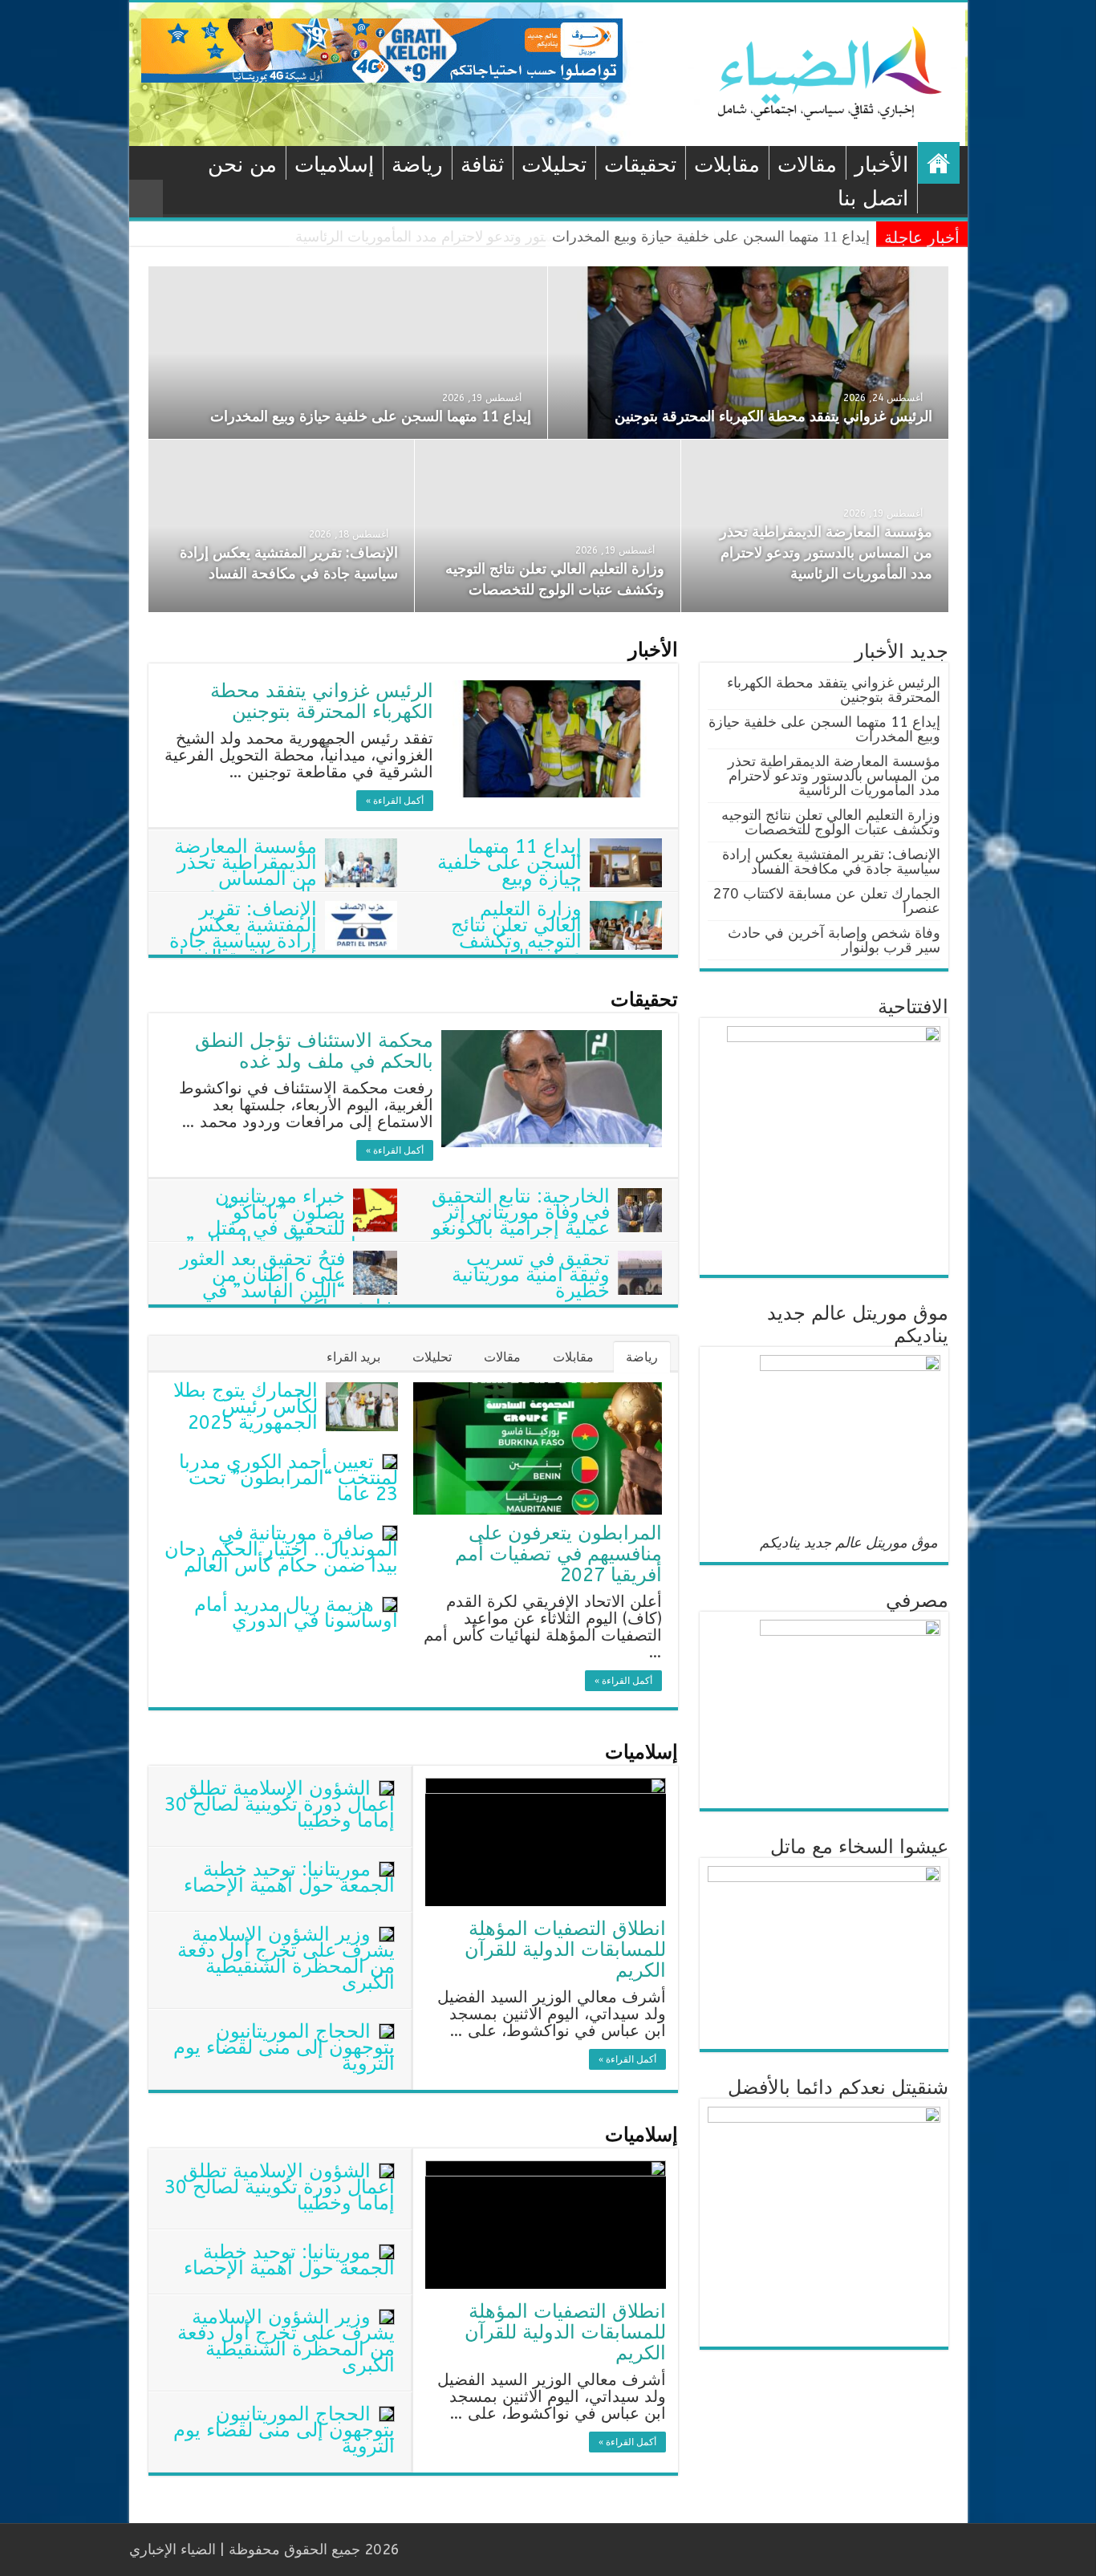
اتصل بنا (873, 199)
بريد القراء (353, 1357)
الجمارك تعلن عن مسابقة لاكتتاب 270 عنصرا (826, 901)
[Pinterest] (465, 2550)
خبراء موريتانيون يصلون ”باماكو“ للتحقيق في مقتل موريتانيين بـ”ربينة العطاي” (292, 1220)
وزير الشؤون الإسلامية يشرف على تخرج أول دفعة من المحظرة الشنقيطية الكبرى (286, 1958)
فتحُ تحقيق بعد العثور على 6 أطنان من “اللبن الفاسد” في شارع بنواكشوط (288, 1283)
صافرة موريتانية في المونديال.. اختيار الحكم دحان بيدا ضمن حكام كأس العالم (281, 1549)
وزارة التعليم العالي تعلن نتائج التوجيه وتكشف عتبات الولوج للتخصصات (556, 941)
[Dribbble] (450, 2550)
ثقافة (482, 165)
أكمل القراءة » (395, 801)
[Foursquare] (434, 2550)
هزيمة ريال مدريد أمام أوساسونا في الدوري (296, 1613)
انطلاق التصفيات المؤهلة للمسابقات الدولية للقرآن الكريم (565, 1949)
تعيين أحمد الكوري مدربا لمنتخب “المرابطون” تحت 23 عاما (288, 1478)
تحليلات (554, 165)
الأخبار (881, 165)
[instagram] (419, 2550)
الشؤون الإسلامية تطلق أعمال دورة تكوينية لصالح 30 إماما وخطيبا (280, 1804)
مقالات (807, 165)
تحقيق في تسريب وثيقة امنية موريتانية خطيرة (531, 1275)
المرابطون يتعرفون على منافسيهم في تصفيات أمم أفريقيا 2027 (558, 1554)
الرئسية (939, 163)
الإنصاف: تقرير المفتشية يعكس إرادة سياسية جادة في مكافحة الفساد (243, 933)
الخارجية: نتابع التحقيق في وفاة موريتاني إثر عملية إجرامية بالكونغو (521, 1212)
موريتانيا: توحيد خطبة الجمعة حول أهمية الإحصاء (289, 1877)
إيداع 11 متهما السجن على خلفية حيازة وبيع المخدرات (371, 416)
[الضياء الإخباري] (835, 73)
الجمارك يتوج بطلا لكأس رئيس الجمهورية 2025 (246, 1406)
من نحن (242, 165)
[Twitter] (480, 2550)
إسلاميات (334, 165)
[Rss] (511, 2550)
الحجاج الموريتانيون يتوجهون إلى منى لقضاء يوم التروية (284, 2047)
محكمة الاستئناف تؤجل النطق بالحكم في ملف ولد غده (314, 1051)
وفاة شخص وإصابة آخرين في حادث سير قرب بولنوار (834, 940)
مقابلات (727, 165)
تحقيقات (640, 165)
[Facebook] (495, 2550)
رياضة (417, 165)
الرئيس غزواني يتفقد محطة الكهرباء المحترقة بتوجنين (773, 416)
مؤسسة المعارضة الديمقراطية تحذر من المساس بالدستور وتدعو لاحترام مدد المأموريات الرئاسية (583, 237)
